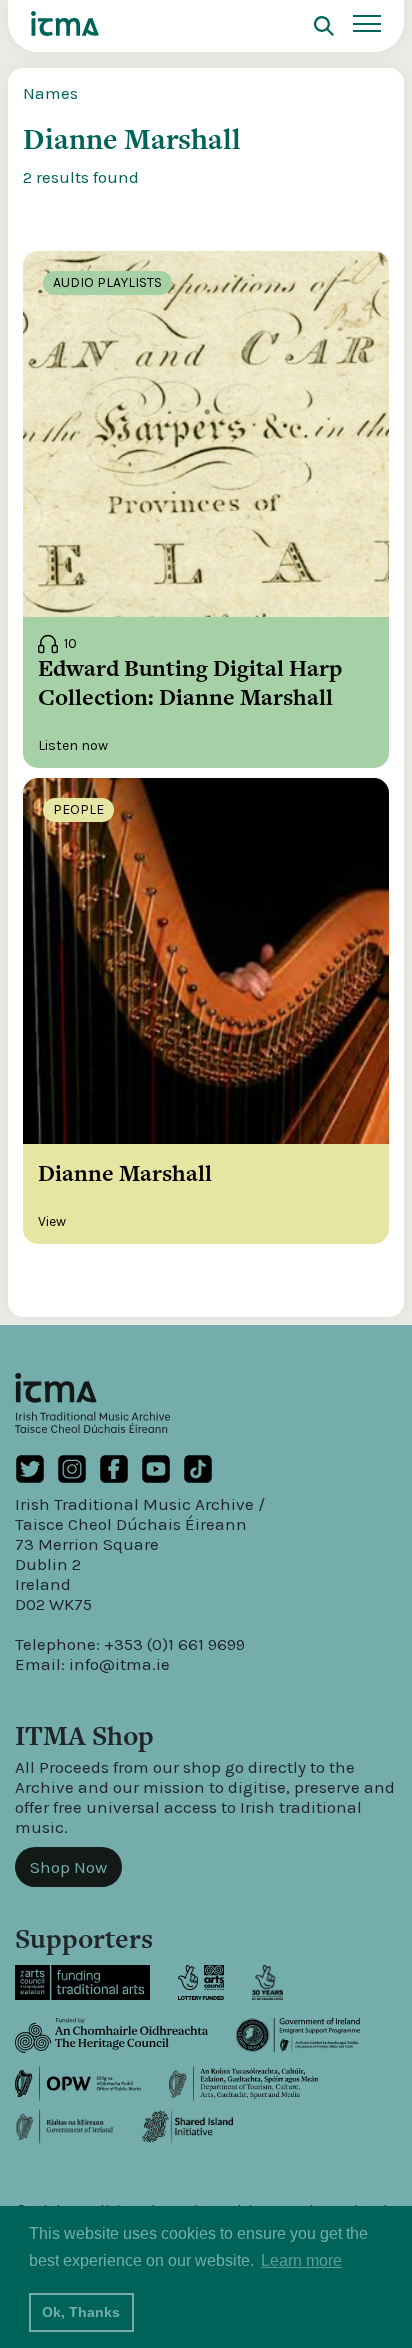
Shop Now (68, 1867)
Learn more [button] (301, 2260)
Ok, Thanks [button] (81, 2312)
